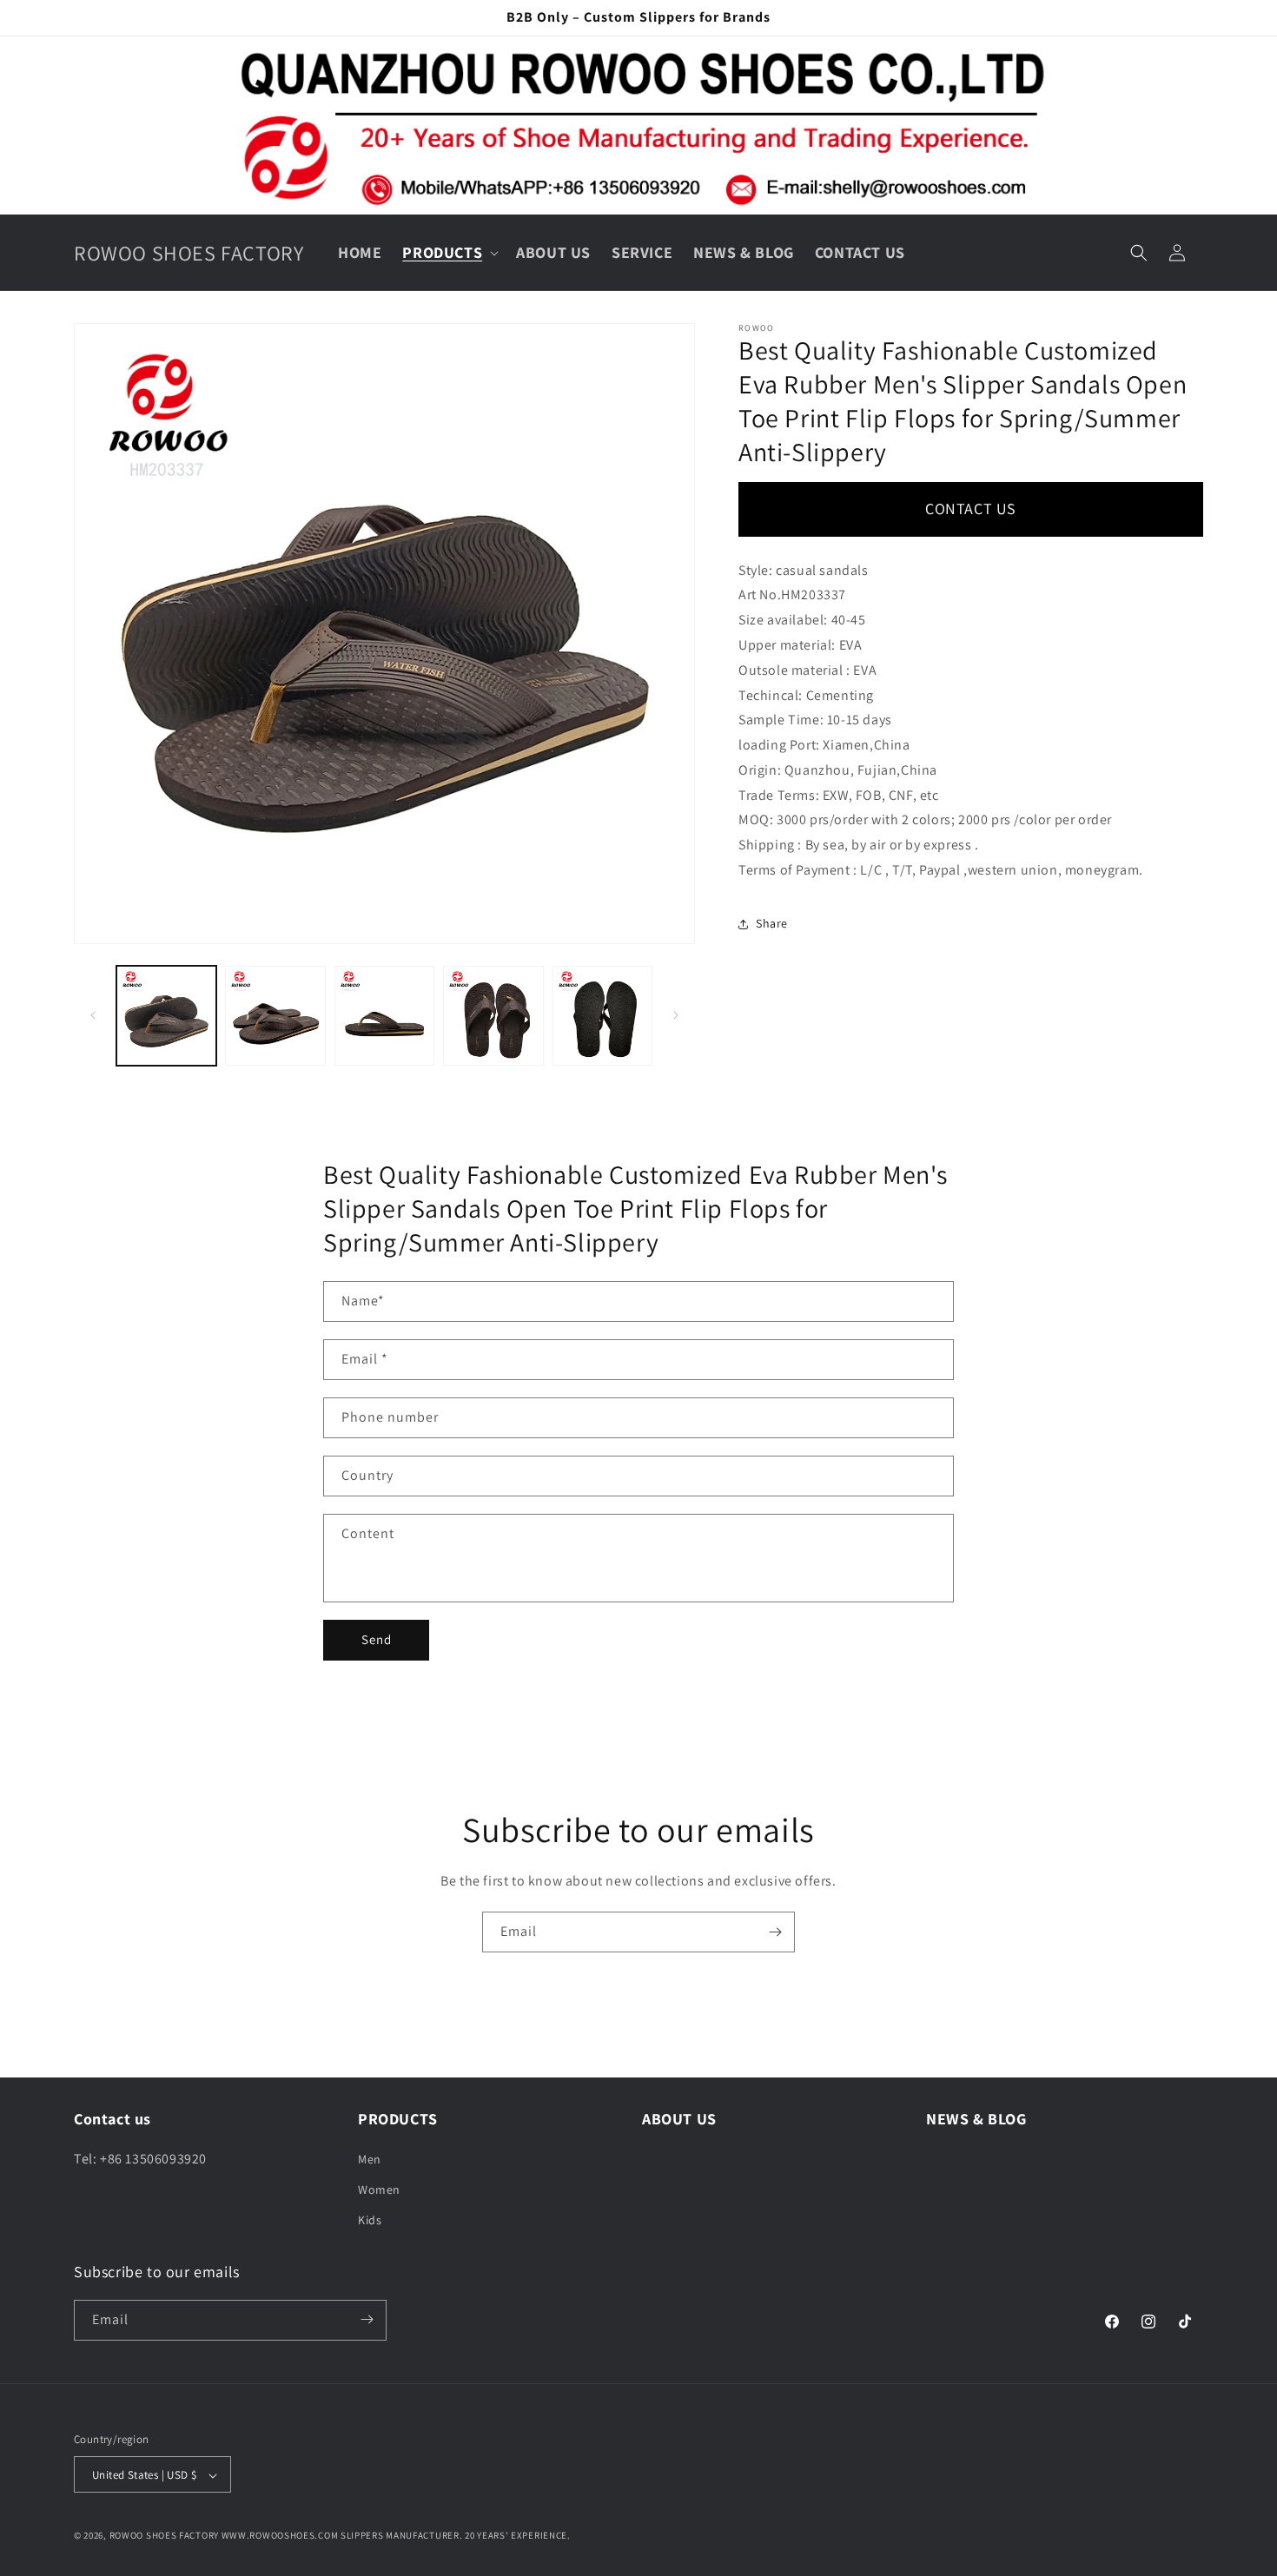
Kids (370, 2220)
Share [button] (772, 923)
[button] (449, 252)
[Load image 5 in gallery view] (602, 1016)
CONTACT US (971, 509)
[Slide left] (93, 1015)
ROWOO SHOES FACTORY (164, 2536)
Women (379, 2189)
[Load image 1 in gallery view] (166, 1016)
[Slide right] (676, 1015)
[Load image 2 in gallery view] (275, 1016)
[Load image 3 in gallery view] (384, 1016)
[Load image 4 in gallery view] (493, 1016)
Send (377, 1639)
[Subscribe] (775, 1932)
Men (370, 2158)
